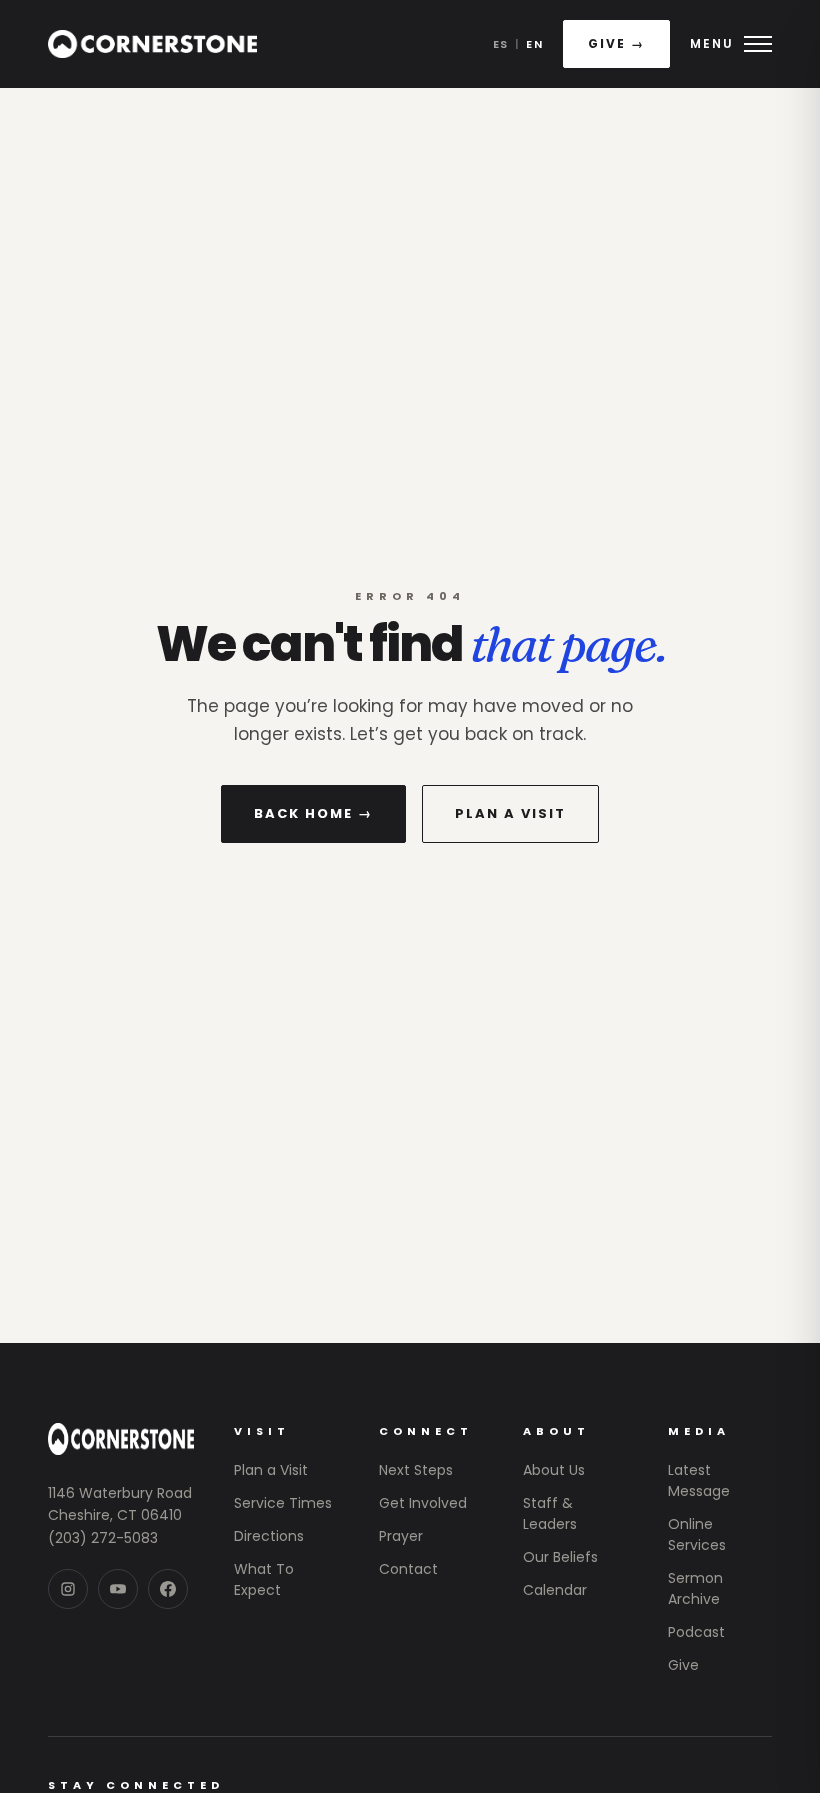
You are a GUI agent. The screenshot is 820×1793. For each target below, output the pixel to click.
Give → (616, 43)
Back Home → (313, 813)
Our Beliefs (560, 1557)
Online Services (697, 1534)
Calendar (555, 1590)
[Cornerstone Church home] (152, 44)
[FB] (168, 1589)
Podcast (696, 1632)
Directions (269, 1536)
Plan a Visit (510, 813)
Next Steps (416, 1470)
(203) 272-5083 (103, 1538)
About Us (554, 1470)
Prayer (401, 1536)
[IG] (68, 1589)
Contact (408, 1569)
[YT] (118, 1589)
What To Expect (264, 1579)
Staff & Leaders (550, 1513)
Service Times (283, 1503)
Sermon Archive (695, 1588)
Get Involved (423, 1503)
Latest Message (699, 1480)
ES (501, 44)
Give (683, 1665)
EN (534, 44)
